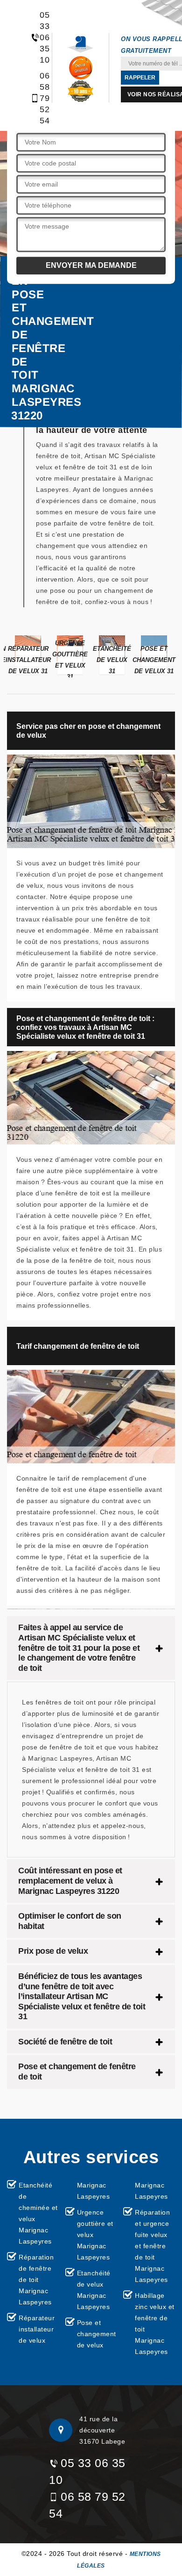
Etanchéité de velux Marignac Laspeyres (94, 2290)
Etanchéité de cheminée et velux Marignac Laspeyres (38, 2213)
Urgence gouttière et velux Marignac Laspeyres (95, 2235)
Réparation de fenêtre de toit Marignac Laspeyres (36, 2280)
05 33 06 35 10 (40, 37)
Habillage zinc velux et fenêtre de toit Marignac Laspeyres (155, 2324)
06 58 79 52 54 (40, 98)
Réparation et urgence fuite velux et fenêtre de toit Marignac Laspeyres (152, 2246)
